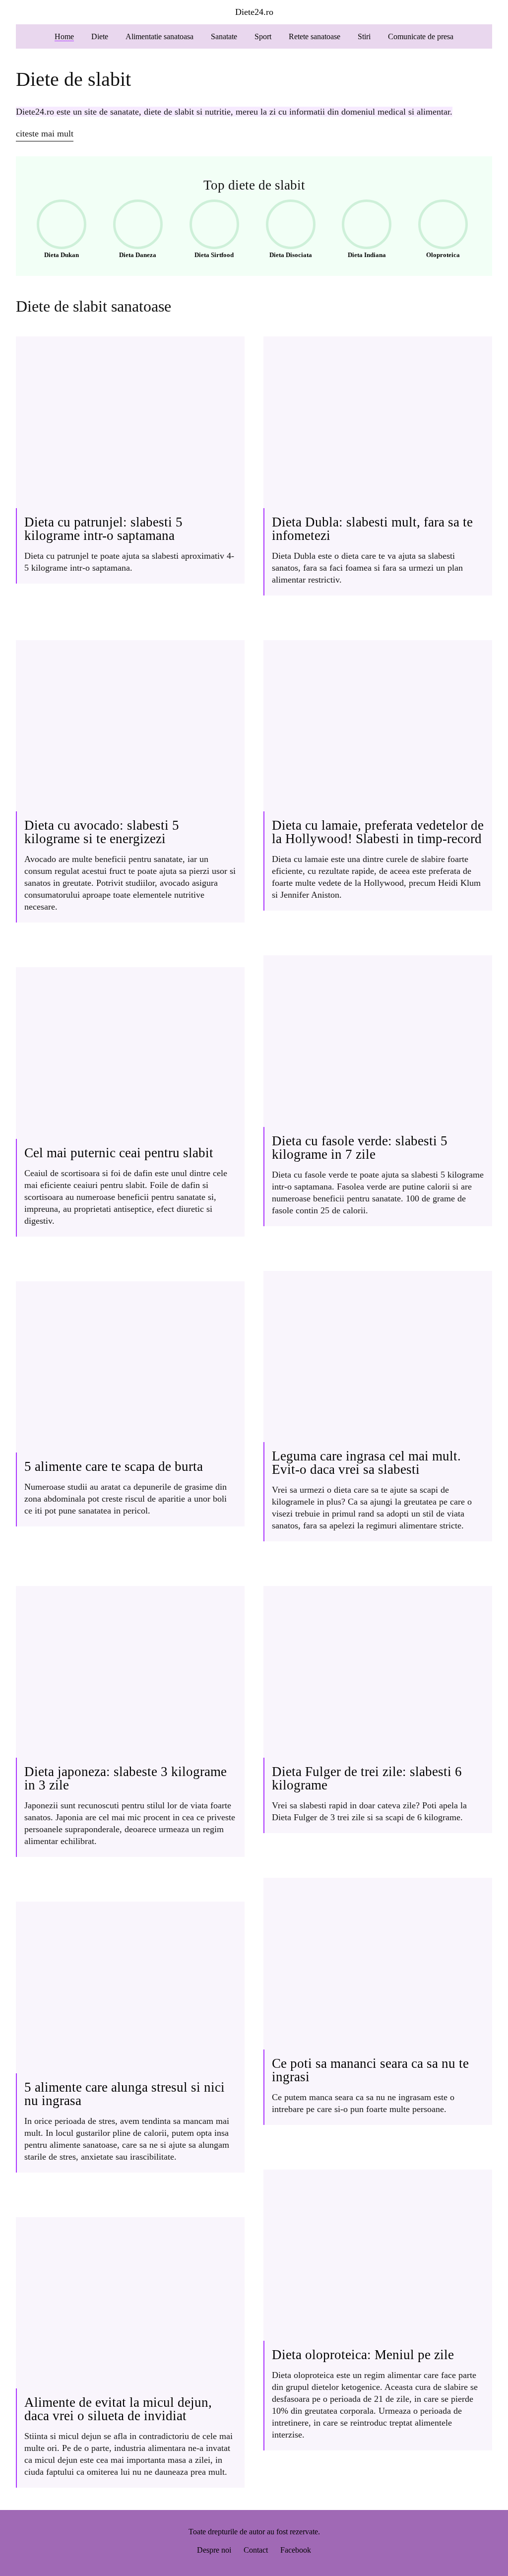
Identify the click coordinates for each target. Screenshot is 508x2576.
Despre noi (214, 2550)
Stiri (364, 36)
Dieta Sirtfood (209, 231)
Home (64, 36)
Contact (256, 2550)
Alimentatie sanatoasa (159, 36)
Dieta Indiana (361, 231)
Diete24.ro (254, 12)
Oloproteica (436, 231)
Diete (100, 36)
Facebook (296, 2550)
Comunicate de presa (421, 36)
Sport (263, 36)
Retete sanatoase (315, 36)
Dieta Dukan (55, 231)
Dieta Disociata (286, 231)
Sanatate (224, 36)
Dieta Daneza (132, 231)
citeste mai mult (45, 133)
